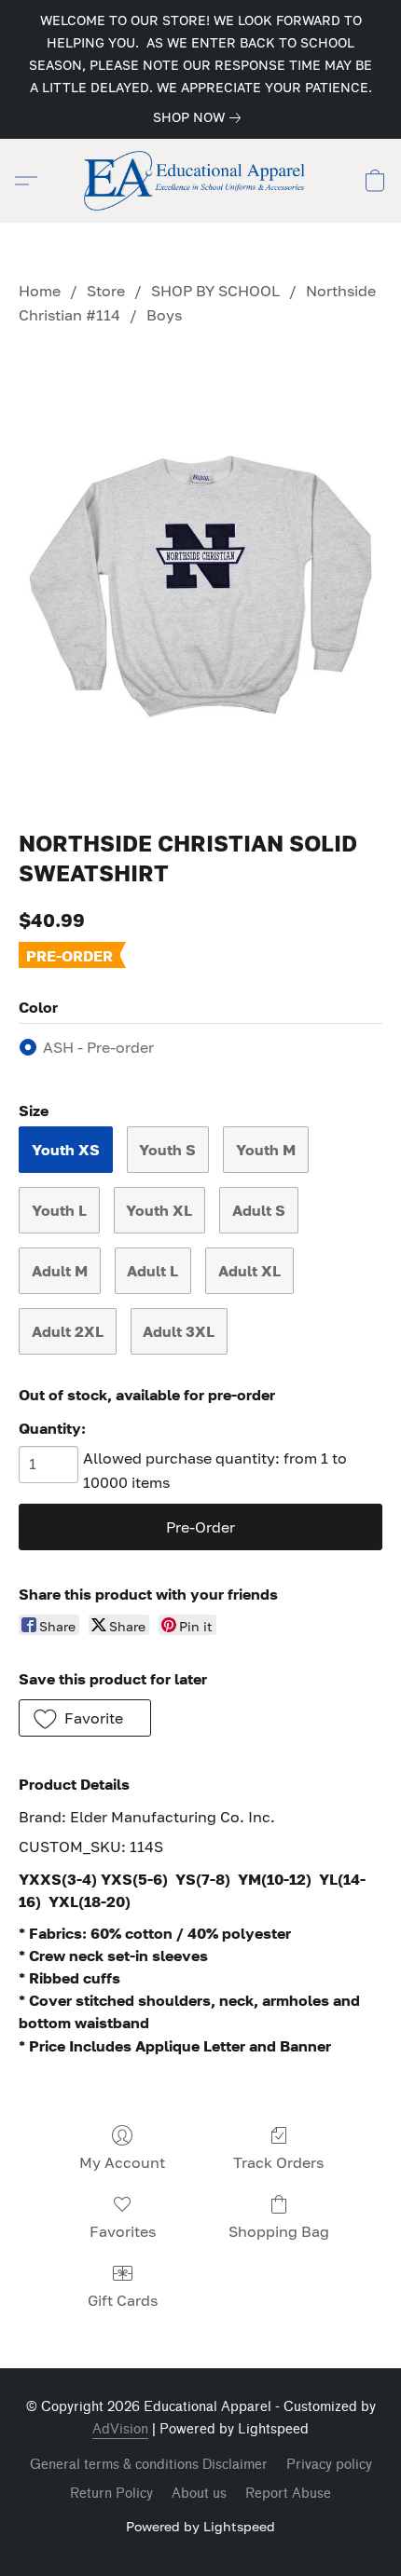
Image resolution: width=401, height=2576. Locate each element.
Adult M (60, 1271)
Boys (164, 315)
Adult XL (249, 1271)
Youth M (266, 1150)
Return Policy (111, 2494)
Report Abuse (288, 2494)
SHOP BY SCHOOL (215, 291)
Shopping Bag (279, 2231)
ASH (98, 1047)
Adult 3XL (179, 1331)
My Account (122, 2162)
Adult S (259, 1210)
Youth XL (159, 1210)
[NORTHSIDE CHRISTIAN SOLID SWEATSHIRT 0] (200, 574)
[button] (200, 181)
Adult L (152, 1271)
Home (40, 291)
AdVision (120, 2429)
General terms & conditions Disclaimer (149, 2465)
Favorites (123, 2231)
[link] (200, 117)
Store (106, 291)
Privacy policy (329, 2465)
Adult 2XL (68, 1331)
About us (199, 2494)
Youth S (167, 1150)
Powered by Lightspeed (200, 2526)
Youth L (59, 1210)
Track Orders (278, 2162)
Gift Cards (123, 2300)
